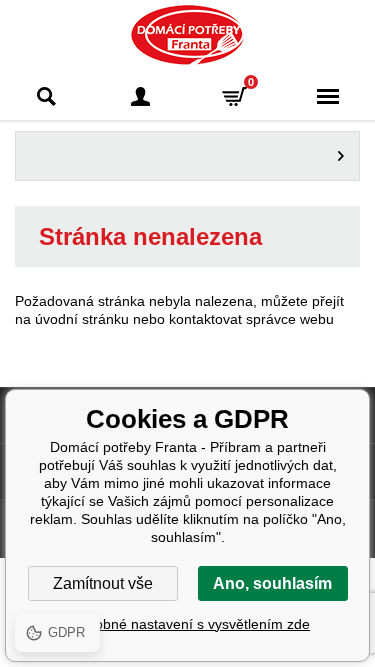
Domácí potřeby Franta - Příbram (187, 35)
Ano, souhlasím (272, 583)
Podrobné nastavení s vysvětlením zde (187, 624)
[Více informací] (187, 156)
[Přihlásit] (141, 96)
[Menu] (328, 96)
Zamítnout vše (103, 583)
